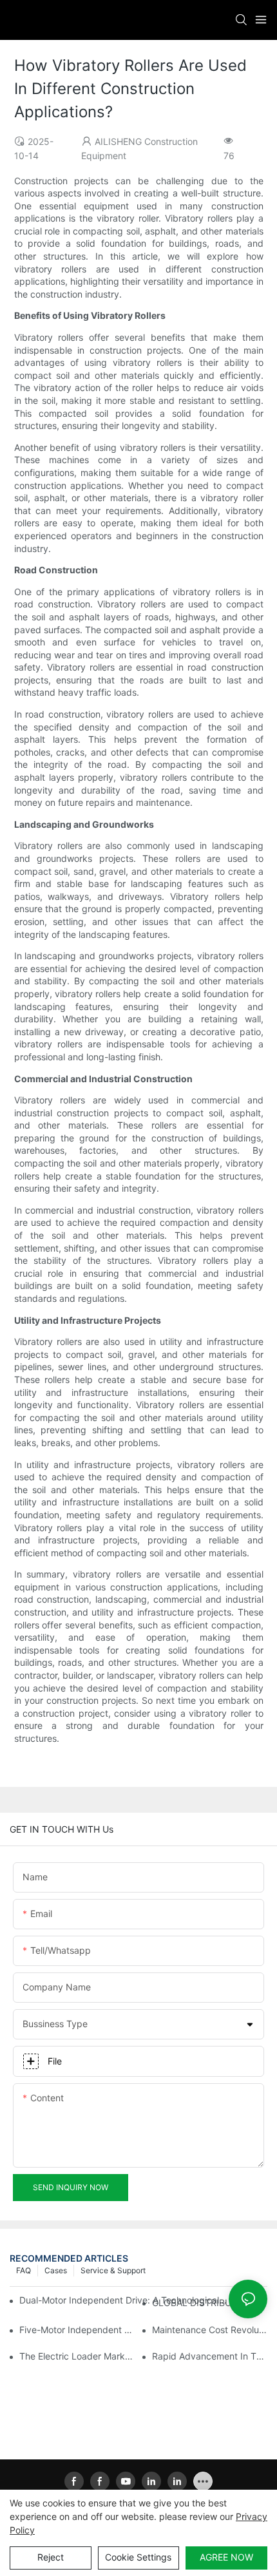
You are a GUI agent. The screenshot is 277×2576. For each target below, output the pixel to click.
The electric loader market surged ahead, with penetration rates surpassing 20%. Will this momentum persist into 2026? (77, 2356)
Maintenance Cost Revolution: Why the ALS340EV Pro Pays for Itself (210, 2330)
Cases (56, 2270)
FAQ (24, 2270)
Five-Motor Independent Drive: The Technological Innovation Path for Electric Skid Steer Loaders (77, 2330)
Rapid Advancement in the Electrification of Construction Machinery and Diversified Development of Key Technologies (210, 2356)
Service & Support (113, 2270)
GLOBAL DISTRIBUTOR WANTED (210, 2303)
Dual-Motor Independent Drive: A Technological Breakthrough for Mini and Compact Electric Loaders (123, 2300)
